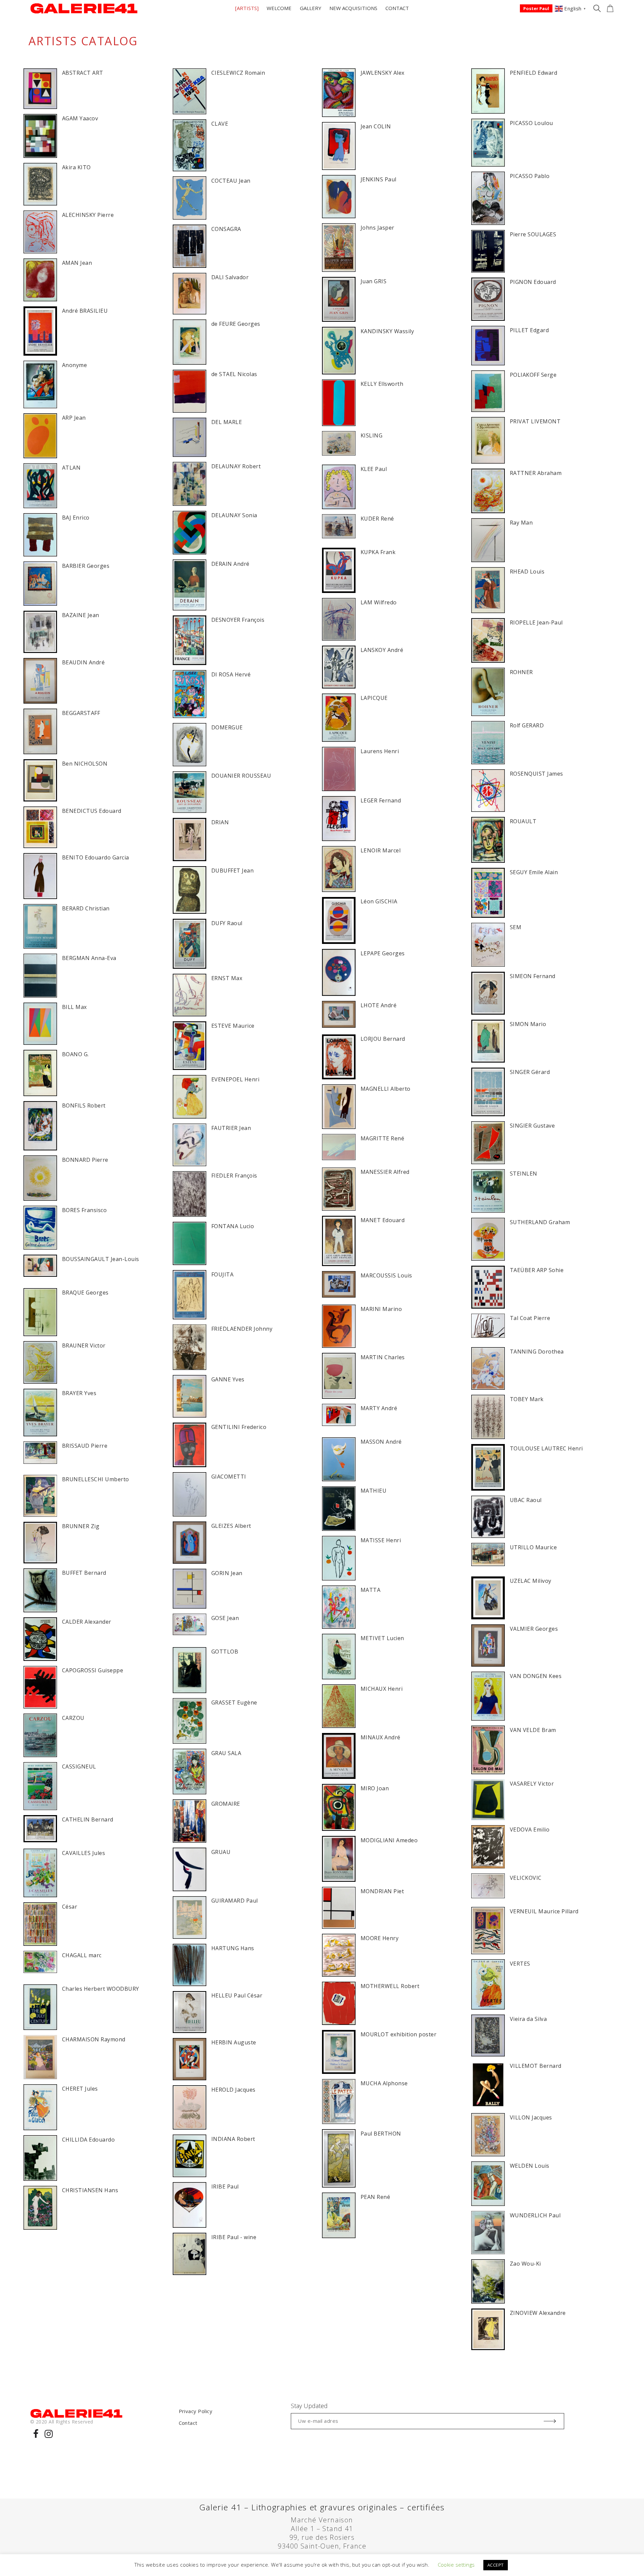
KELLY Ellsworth (382, 384)
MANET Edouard (383, 1220)
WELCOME (279, 8)
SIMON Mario (528, 1024)
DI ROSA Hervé (231, 674)
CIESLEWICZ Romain (238, 73)
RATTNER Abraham (536, 473)
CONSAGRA (226, 229)
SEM (516, 927)
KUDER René (377, 519)
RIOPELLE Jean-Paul (536, 622)
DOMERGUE (227, 727)
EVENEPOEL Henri (235, 1079)
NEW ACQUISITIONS (353, 8)
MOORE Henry (380, 1938)
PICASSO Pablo (530, 176)
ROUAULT (523, 821)
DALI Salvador (230, 277)
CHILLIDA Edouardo (88, 2140)
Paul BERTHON (381, 2134)
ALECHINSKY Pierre (88, 215)
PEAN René (375, 2197)
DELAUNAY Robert (236, 466)
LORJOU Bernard (383, 1039)
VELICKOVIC (526, 1878)
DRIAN (220, 822)
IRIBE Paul (225, 2186)
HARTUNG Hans (233, 1948)
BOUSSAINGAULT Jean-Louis (101, 1259)
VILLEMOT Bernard (536, 2066)
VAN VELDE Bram (533, 1730)
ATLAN (71, 468)
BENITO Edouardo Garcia (96, 857)
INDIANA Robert (233, 2139)
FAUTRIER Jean (231, 1128)
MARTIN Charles (383, 1357)
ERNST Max (227, 978)
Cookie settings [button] (456, 2565)
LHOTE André (379, 1005)
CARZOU (73, 1718)
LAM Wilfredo (379, 602)
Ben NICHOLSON (85, 764)
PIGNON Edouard (533, 282)
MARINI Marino (381, 1309)
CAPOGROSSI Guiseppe (93, 1670)
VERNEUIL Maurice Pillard (544, 1911)
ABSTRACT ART (83, 73)
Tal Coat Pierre (530, 1318)
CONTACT (397, 8)
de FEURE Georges (236, 324)
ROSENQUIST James (536, 774)
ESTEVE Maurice (233, 1026)
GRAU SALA (226, 1753)
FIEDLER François (234, 1176)
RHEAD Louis (527, 572)
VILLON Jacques (531, 2117)
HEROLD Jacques (233, 2090)
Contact (188, 2423)
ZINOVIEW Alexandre (538, 2313)
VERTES (520, 1964)
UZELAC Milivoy (531, 1581)
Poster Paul (536, 8)
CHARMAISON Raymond (94, 2039)
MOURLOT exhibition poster (398, 2034)
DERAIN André (230, 564)
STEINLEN (524, 1174)
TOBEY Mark (527, 1399)
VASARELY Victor (532, 1784)
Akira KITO (76, 167)
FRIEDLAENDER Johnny (242, 1329)
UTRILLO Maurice (533, 1547)
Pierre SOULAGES (533, 234)
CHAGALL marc (82, 1955)
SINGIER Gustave (532, 1126)
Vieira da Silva (528, 2019)
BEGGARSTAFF (81, 713)
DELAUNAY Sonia (234, 515)
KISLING (371, 435)
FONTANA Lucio (233, 1226)
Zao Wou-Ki (525, 2264)
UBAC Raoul (526, 1500)
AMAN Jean (77, 263)
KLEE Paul (374, 469)
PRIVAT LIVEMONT (535, 421)
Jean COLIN (376, 126)
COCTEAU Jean (231, 181)
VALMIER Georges (534, 1629)
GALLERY (311, 8)
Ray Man (521, 523)
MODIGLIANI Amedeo (389, 1840)
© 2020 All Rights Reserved (62, 2422)
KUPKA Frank (378, 552)
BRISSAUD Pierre (85, 1446)
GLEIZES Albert (231, 1526)
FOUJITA (222, 1274)
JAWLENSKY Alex (383, 73)
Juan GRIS (373, 281)
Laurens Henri (380, 751)
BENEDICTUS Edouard (92, 811)
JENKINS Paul (379, 179)
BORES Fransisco (84, 1210)
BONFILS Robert (84, 1105)
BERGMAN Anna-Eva (89, 958)
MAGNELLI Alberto (386, 1089)
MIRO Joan (375, 1788)
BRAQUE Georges (85, 1293)
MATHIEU (373, 1491)
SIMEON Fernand (533, 976)
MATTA (370, 1590)
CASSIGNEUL (79, 1766)
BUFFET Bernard (84, 1573)
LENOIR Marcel (381, 850)
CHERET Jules (80, 2089)
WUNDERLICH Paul (535, 2215)
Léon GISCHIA (379, 901)
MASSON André (381, 1442)
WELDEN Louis (530, 2166)
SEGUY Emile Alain (534, 872)
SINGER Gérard (530, 1072)
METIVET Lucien (382, 1638)
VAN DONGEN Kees (536, 1676)
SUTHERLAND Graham (540, 1222)
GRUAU (221, 1852)
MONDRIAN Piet (382, 1891)
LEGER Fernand (381, 800)
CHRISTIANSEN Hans (90, 2190)
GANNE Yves (228, 1379)
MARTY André (379, 1408)
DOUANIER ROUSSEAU (241, 776)
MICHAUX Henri (382, 1689)
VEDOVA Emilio (530, 1830)
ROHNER (521, 672)
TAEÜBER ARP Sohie (537, 1270)
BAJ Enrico (76, 518)
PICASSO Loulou (531, 123)
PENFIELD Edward (533, 73)
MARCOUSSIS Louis (386, 1275)
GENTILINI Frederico (239, 1427)
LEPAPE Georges (383, 953)
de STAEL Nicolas (234, 374)
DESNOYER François (238, 620)
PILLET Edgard (529, 330)
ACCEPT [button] (496, 2565)
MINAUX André (381, 1737)
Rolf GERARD (527, 725)
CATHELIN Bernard (88, 1819)
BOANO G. (75, 1054)
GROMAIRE (226, 1804)
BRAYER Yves (79, 1393)
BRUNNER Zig (81, 1526)
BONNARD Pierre (85, 1160)
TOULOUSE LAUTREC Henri (546, 1448)
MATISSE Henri (381, 1540)
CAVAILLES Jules (84, 1853)
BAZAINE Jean (81, 615)
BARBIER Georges (86, 566)
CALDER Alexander (87, 1622)
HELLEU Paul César (237, 1995)
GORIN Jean (227, 1573)
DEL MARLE (227, 422)
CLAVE (220, 124)
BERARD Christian (86, 908)
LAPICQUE (374, 698)
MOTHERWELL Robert (390, 1986)
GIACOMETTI (229, 1477)
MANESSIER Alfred (385, 1172)
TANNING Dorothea (537, 1352)
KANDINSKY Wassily (387, 331)
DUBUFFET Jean (232, 871)
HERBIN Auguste (234, 2042)
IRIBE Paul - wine (234, 2237)
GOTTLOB (225, 1652)
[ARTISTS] (247, 8)
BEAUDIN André (83, 662)
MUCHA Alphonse (384, 2083)
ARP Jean (74, 418)
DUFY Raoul (227, 923)
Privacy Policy (196, 2411)
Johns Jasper (378, 228)
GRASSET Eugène (234, 1702)
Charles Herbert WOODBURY (101, 1989)
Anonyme (74, 365)
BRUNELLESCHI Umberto (96, 1479)
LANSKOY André (382, 650)
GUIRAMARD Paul (235, 1901)
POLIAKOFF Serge (533, 375)
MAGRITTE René (382, 1138)
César (70, 1907)
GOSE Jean (225, 1618)
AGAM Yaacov (80, 118)
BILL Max (74, 1007)
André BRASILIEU (85, 311)
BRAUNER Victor (84, 1345)
